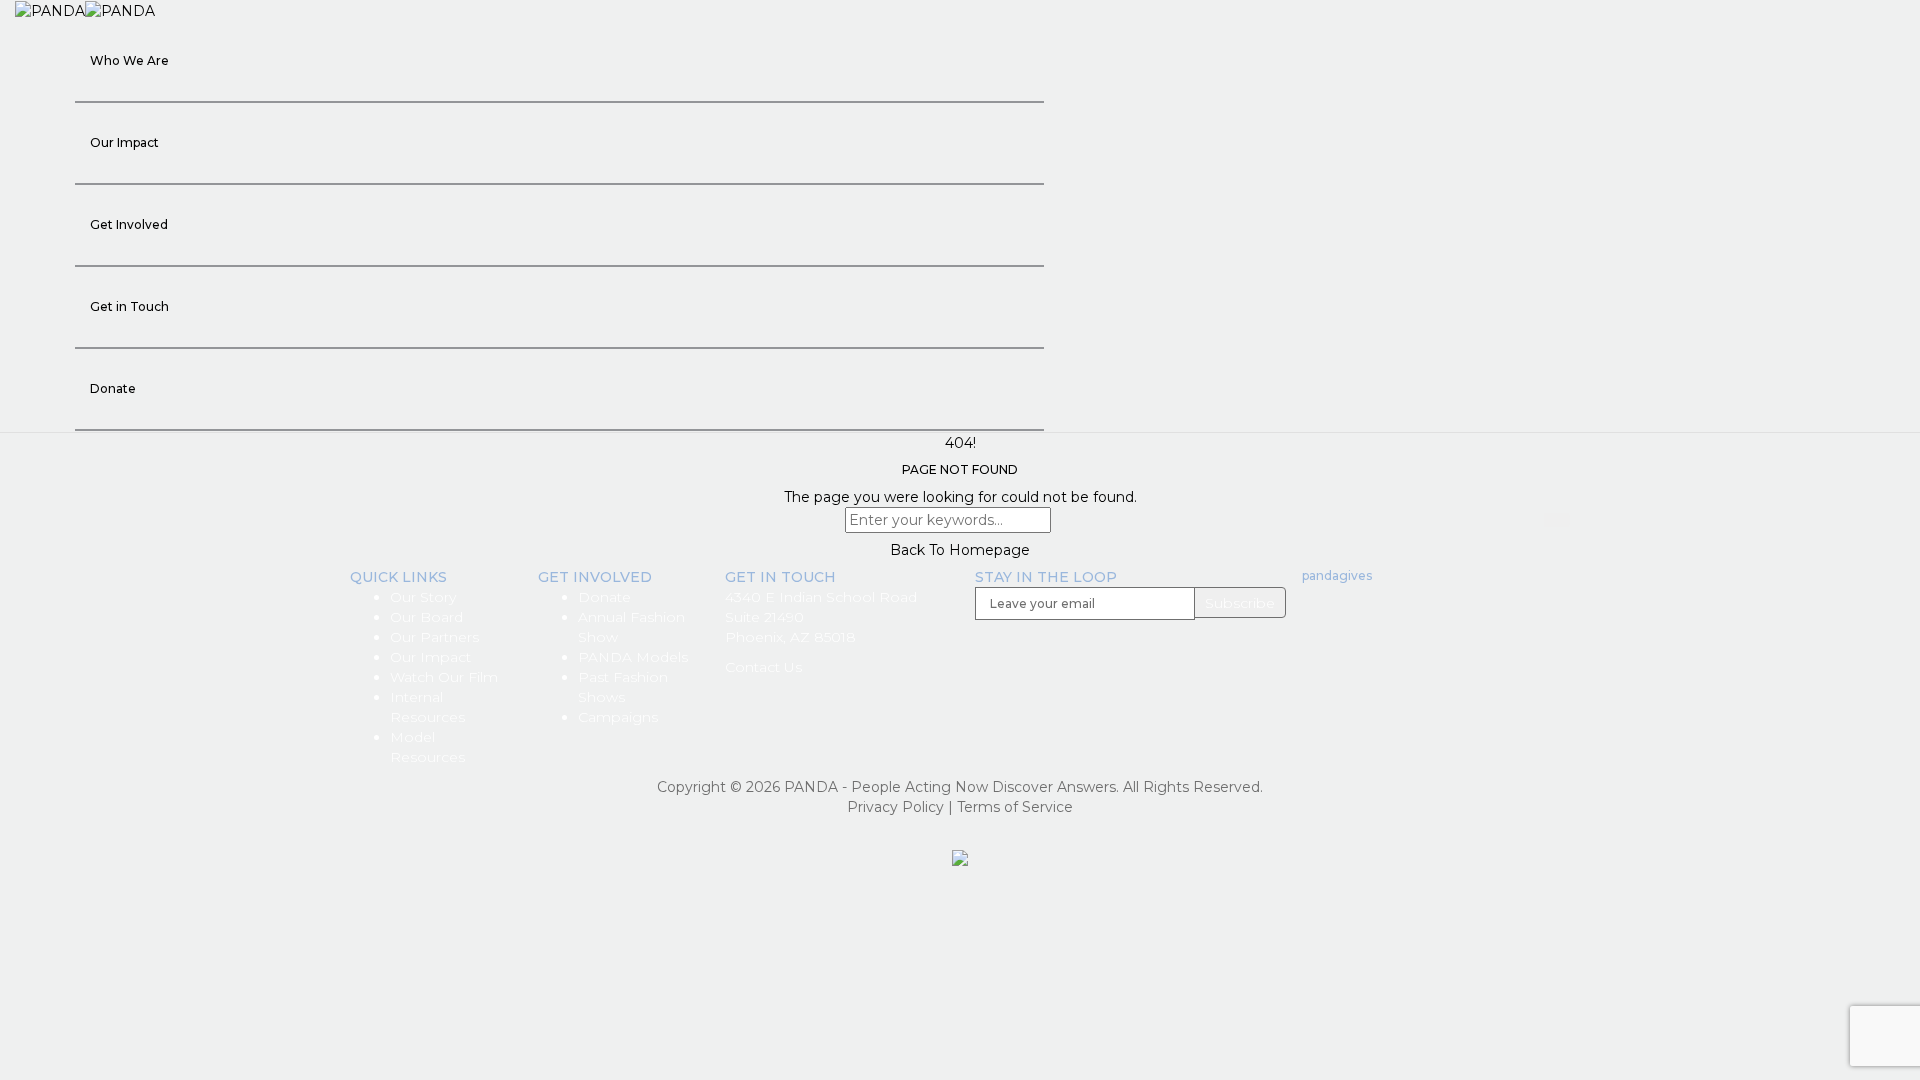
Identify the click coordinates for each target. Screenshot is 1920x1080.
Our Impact (124, 142)
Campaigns (618, 717)
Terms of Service (1015, 807)
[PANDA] (85, 10)
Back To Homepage (960, 550)
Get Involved (129, 224)
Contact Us (763, 667)
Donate (113, 388)
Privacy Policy (895, 807)
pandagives (1337, 575)
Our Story (423, 597)
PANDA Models (633, 657)
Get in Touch (129, 306)
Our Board (426, 617)
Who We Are (129, 60)
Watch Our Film (444, 677)
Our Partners (434, 637)
